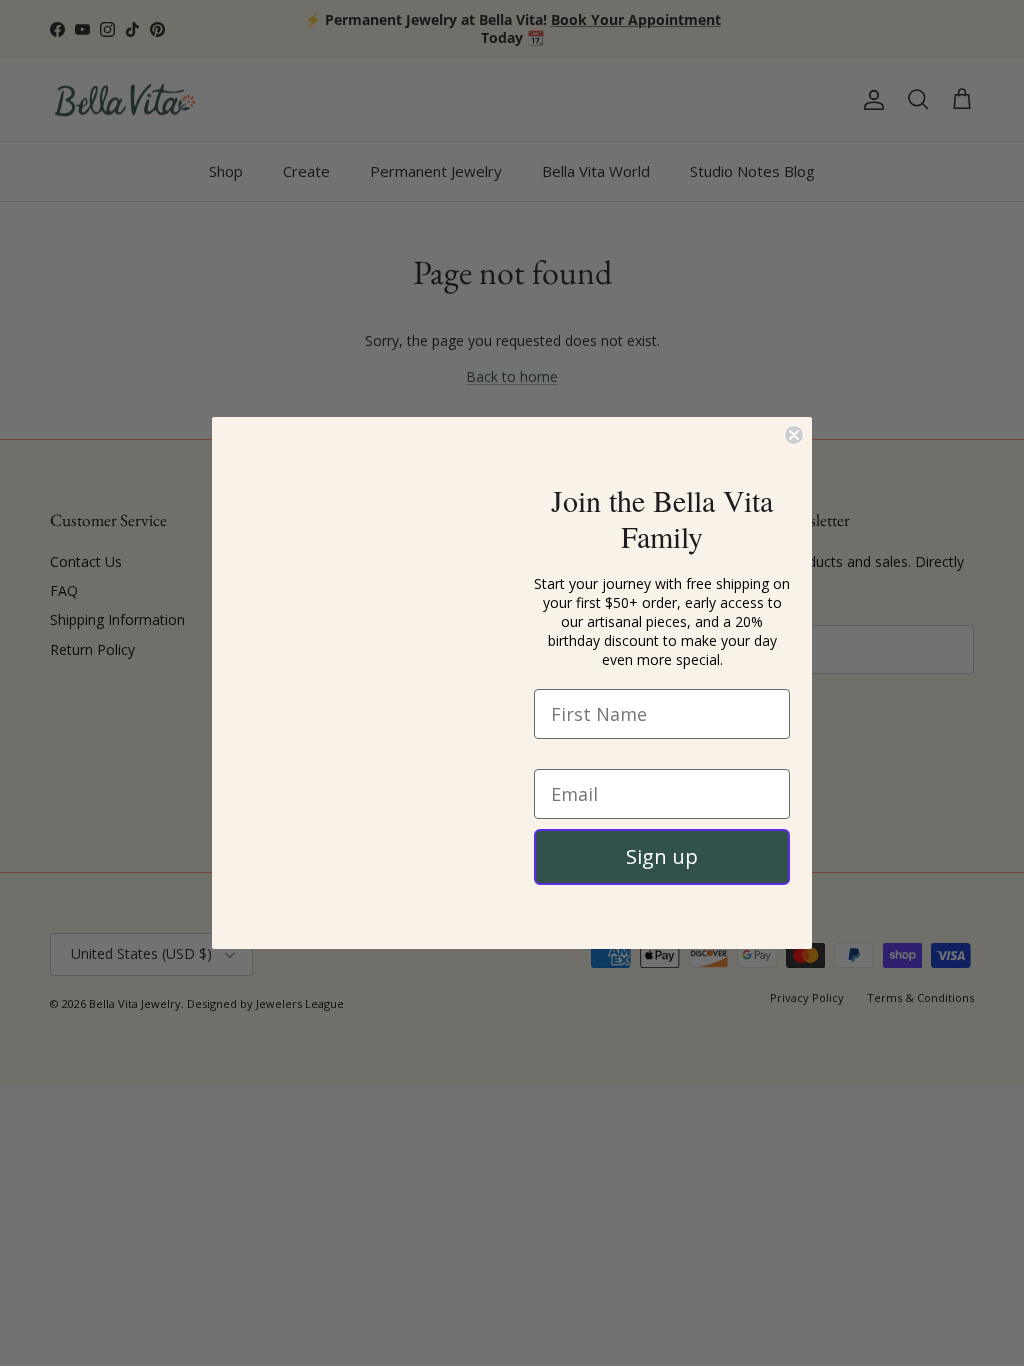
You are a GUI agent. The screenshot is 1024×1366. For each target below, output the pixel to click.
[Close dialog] (794, 401)
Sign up (662, 856)
